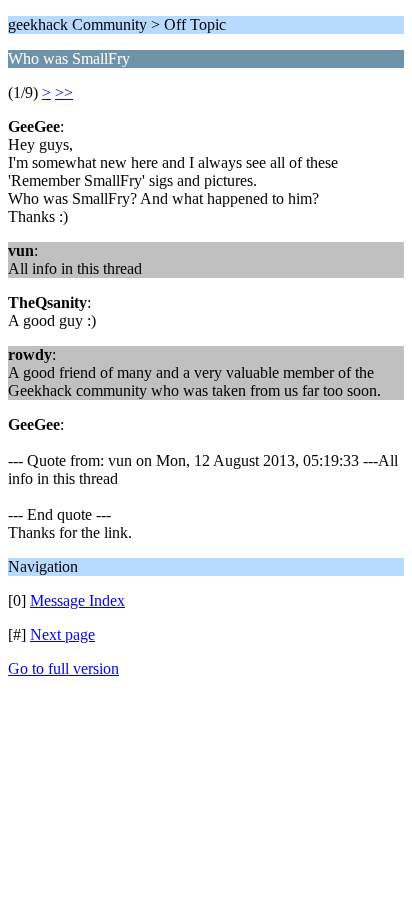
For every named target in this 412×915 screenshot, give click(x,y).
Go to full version (63, 668)
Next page (62, 634)
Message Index (77, 600)
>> (64, 92)
